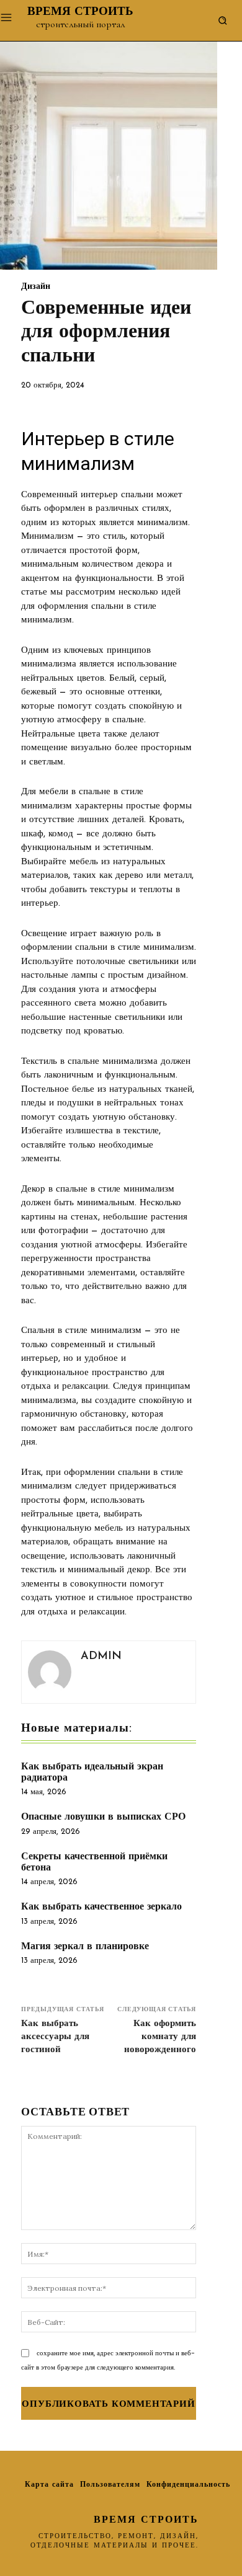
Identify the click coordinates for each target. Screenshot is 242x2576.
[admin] (50, 1672)
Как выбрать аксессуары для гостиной (55, 2037)
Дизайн (36, 287)
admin (101, 1657)
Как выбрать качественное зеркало (101, 1907)
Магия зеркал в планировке (85, 1947)
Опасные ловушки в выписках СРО (103, 1817)
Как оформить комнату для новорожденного (160, 2037)
